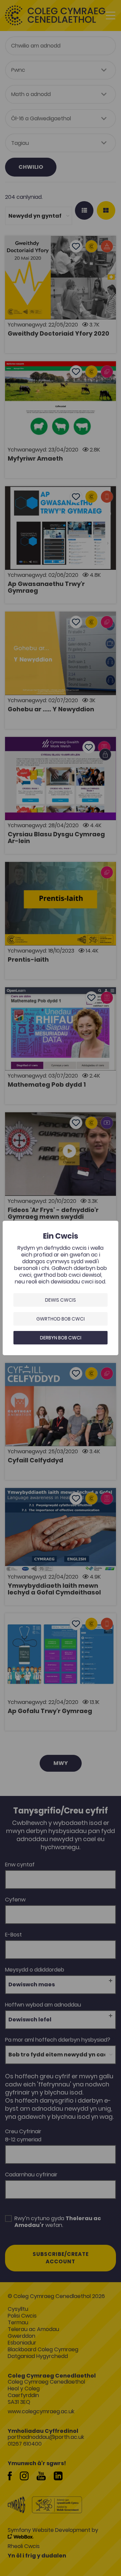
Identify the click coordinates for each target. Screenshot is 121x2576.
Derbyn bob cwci (61, 1338)
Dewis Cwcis (61, 1300)
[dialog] (61, 1288)
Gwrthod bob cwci (61, 1319)
